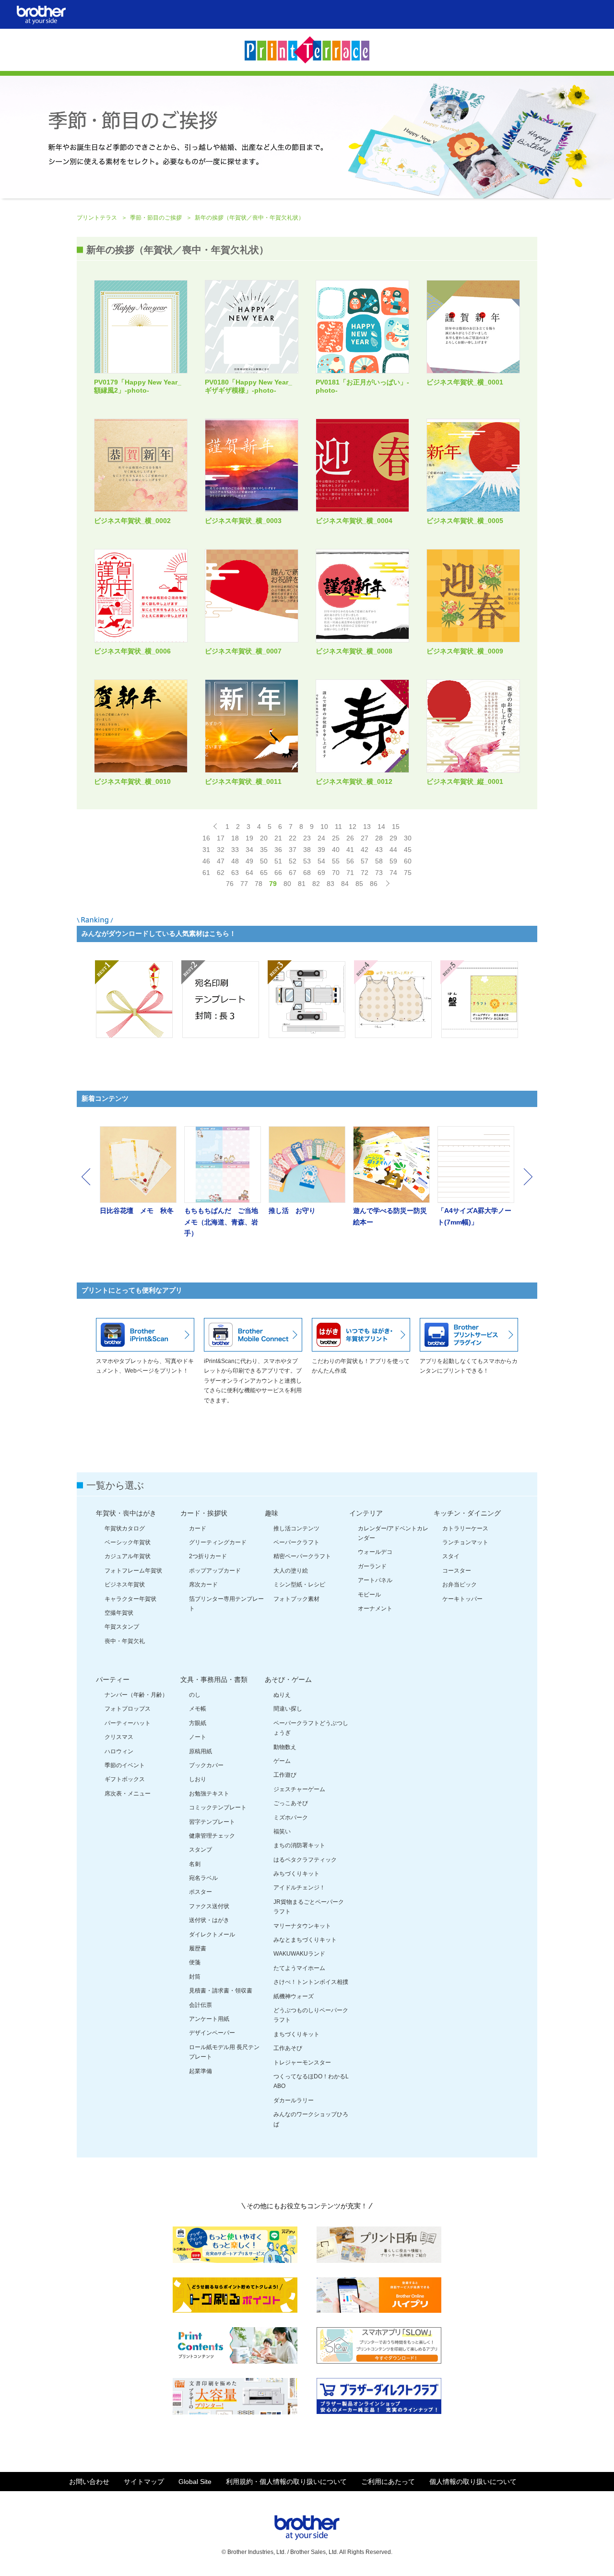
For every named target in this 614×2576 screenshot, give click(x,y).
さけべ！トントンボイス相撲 (311, 1982)
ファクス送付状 (209, 1906)
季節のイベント (125, 1765)
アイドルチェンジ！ (299, 1888)
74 (393, 873)
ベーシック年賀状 (128, 1542)
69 (321, 873)
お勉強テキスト (209, 1794)
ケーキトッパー (462, 1599)
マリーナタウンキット (302, 1926)
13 (367, 827)
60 (408, 861)
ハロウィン (119, 1751)
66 (278, 873)
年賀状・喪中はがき (126, 1513)
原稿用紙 (201, 1751)
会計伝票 (201, 2005)
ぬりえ (282, 1695)
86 (374, 884)
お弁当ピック (460, 1585)
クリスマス (119, 1737)
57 (365, 861)
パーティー (113, 1679)
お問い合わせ (89, 2482)
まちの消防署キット (299, 1845)
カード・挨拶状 (204, 1513)
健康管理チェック (212, 1836)
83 (331, 884)
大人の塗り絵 (291, 1571)
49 (249, 861)
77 (244, 884)
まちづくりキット (296, 2034)
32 (221, 850)
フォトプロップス (128, 1709)
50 (264, 861)
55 (336, 861)
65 (264, 873)
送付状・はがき (209, 1920)
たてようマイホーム (299, 1968)
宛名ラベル (203, 1878)
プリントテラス (98, 218)
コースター (457, 1571)
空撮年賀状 (119, 1613)
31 (206, 850)
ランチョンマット (465, 1542)
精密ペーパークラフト (302, 1556)
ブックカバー (206, 1765)
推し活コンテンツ (296, 1528)
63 (235, 873)
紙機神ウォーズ (294, 1996)
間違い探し (288, 1709)
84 (345, 884)
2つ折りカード (208, 1556)
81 (302, 884)
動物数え (285, 1747)
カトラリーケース (465, 1528)
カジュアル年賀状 (128, 1556)
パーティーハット (128, 1723)
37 (293, 850)
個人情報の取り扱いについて (473, 2482)
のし (195, 1695)
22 (293, 838)
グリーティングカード (218, 1542)
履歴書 (198, 1948)
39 (321, 850)
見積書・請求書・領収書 (221, 1991)
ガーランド (372, 1566)
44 (393, 850)
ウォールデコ (375, 1552)
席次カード (203, 1585)
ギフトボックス (125, 1779)
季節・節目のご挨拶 (157, 218)
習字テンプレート (212, 1822)
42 (365, 850)
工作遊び (285, 1775)
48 (235, 861)
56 (350, 861)
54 (321, 861)
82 (316, 884)
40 (336, 850)
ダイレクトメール (212, 1935)
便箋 (195, 1962)
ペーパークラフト (296, 1542)
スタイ (451, 1556)
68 (307, 873)
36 (278, 850)
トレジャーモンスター (302, 2063)
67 (293, 873)
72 (365, 873)
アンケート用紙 (209, 2019)
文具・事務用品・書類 (214, 1679)
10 (324, 827)
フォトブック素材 (296, 1599)
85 (359, 884)
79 (273, 884)
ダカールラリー (294, 2100)
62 (221, 873)
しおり (198, 1779)
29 (393, 838)
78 (259, 884)
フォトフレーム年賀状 (133, 1571)
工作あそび (288, 2048)
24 (321, 838)
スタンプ (201, 1850)
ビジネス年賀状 (125, 1585)
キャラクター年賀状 (130, 1599)
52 (293, 861)
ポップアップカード (215, 1571)
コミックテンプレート (218, 1807)
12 (353, 827)
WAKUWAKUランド (299, 1954)
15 (396, 827)
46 (206, 861)
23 (307, 838)
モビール (369, 1595)
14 (381, 827)
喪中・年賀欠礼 (125, 1641)
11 (338, 827)
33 (235, 850)
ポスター (201, 1892)
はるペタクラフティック (305, 1860)
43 (379, 850)
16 (206, 838)
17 (221, 838)
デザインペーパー (212, 2033)
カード (198, 1528)
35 (264, 850)
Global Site (195, 2482)
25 (336, 838)
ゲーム (282, 1761)
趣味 (272, 1513)
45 (408, 850)
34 (249, 850)
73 (379, 873)
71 (350, 873)
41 (350, 850)
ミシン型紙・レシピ (299, 1585)
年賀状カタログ (125, 1528)
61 (206, 873)
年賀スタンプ (122, 1627)
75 (408, 873)
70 (336, 873)
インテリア (366, 1513)
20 (264, 838)
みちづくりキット (296, 1874)
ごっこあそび (291, 1803)
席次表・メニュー (128, 1794)
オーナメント (375, 1609)
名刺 (195, 1864)
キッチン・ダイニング (467, 1513)
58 (379, 861)
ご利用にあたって (388, 2482)
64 (249, 873)
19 (249, 838)
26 (350, 838)
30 (408, 838)
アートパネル (375, 1580)
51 (278, 861)
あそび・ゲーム (288, 1679)
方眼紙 (198, 1723)
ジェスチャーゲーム (299, 1789)
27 (365, 838)
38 (307, 850)
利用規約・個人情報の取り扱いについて (286, 2482)
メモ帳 (198, 1709)
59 (393, 861)
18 (235, 838)
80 (287, 884)
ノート (198, 1737)
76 (230, 884)
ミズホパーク (291, 1818)
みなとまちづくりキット (305, 1940)
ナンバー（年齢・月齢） (136, 1695)
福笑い (282, 1831)
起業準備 (201, 2071)
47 (221, 861)
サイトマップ (144, 2482)
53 (307, 861)
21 (278, 838)
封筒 (195, 1977)
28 (379, 838)
